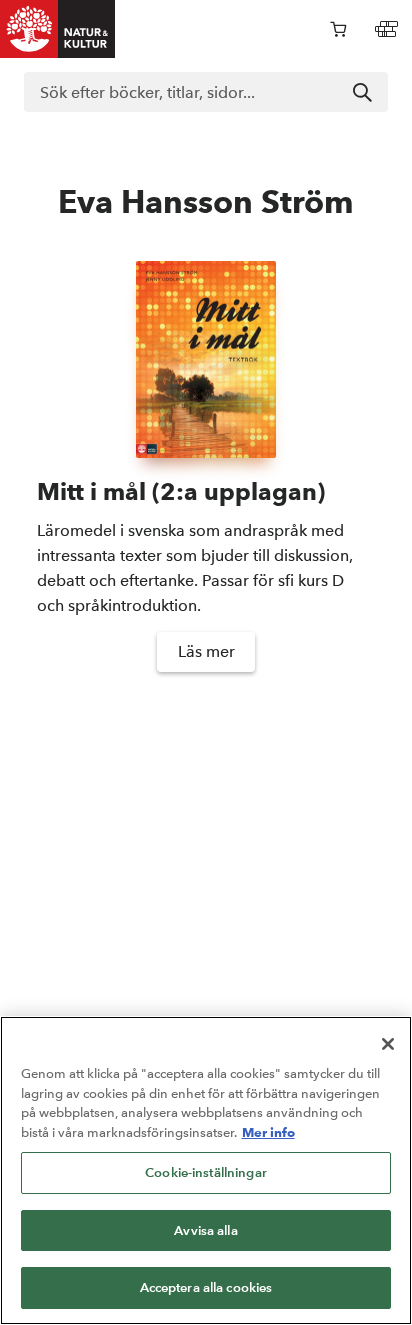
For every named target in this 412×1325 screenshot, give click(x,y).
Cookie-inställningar (206, 1172)
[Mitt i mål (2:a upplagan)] (206, 360)
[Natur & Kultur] (58, 29)
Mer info (268, 1132)
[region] (206, 1170)
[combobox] (206, 92)
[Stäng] (388, 1044)
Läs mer (206, 651)
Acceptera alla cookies (206, 1287)
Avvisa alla (205, 1230)
